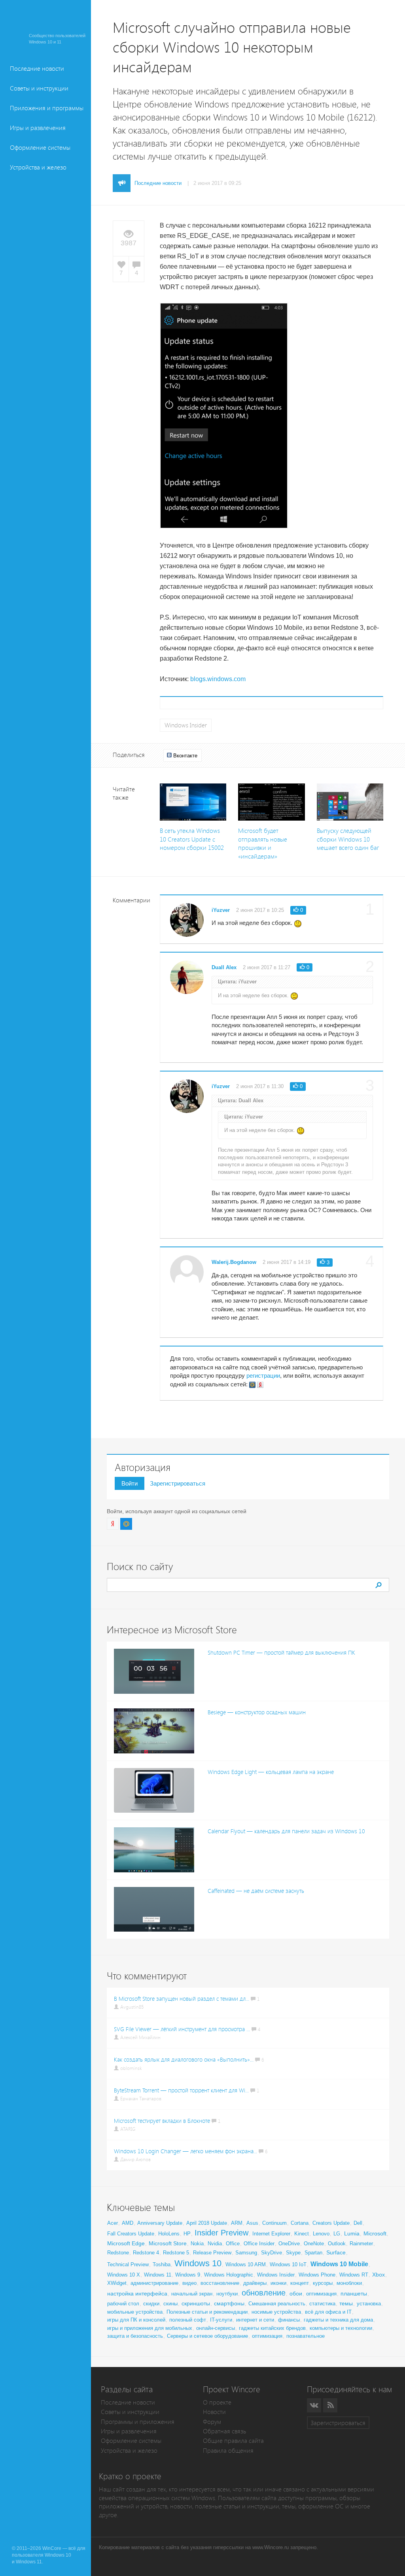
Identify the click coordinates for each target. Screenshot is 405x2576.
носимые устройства (276, 2312)
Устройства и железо (38, 167)
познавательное (306, 2336)
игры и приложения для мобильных (150, 2328)
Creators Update (331, 2223)
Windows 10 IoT (288, 2264)
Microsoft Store (168, 2243)
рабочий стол (123, 2304)
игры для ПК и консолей (136, 2320)
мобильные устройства (135, 2312)
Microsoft (375, 2233)
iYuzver (221, 910)
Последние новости (37, 69)
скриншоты (196, 2303)
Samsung (246, 2253)
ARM (237, 2223)
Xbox (379, 2275)
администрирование (154, 2283)
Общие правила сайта (233, 2441)
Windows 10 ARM (246, 2264)
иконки (278, 2283)
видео (189, 2283)
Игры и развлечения (38, 128)
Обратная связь (224, 2431)
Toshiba (162, 2264)
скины (170, 2304)
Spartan (313, 2253)
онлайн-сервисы (216, 2328)
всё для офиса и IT (328, 2312)
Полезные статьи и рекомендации (207, 2312)
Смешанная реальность (277, 2304)
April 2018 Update (207, 2223)
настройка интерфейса (137, 2294)
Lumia (352, 2233)
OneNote (314, 2244)
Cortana (300, 2223)
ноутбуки (227, 2294)
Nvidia (215, 2244)
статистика (322, 2304)
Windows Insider (186, 725)
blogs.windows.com (218, 679)
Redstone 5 (176, 2253)
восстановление (220, 2283)
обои (296, 2294)
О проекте (217, 2402)
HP (187, 2234)
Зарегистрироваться (178, 1483)
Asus (252, 2223)
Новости (214, 2412)
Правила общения (228, 2451)
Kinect (302, 2234)
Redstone (118, 2253)
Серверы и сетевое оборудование (207, 2336)
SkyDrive (272, 2253)
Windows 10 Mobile (339, 2264)
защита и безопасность (135, 2336)
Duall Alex (224, 967)
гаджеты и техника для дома (338, 2320)
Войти (130, 1483)
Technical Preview (128, 2264)
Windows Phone (317, 2275)
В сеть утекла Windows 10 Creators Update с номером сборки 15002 (192, 839)
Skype (293, 2253)
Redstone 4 (146, 2253)
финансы (289, 2320)
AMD (128, 2223)
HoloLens (169, 2234)
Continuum (274, 2223)
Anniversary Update (160, 2223)
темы (346, 2303)
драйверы (255, 2283)
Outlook (337, 2244)
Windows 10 (198, 2263)
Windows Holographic (229, 2275)
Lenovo (321, 2234)
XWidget (117, 2283)
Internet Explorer (271, 2234)
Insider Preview (221, 2233)
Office (233, 2244)
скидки (151, 2304)
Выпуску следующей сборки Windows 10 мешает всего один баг (348, 839)
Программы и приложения (138, 2422)
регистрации (263, 1376)
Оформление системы (40, 148)
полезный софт (188, 2320)
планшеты (354, 2294)
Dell (358, 2223)
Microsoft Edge (126, 2243)
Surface (336, 2252)
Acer (113, 2223)
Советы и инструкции (39, 88)
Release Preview (212, 2253)
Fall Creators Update (131, 2234)
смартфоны (229, 2303)
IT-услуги (221, 2320)
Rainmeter (361, 2244)
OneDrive (289, 2244)
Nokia (197, 2244)
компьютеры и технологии (341, 2328)
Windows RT (354, 2275)
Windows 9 (188, 2275)
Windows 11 (158, 2275)
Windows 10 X (124, 2275)
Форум (212, 2422)
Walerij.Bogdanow (234, 1262)
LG (337, 2234)
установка (369, 2304)
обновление (264, 2293)
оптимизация (321, 2294)
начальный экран (192, 2294)
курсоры (323, 2283)
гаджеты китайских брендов (272, 2328)
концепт (300, 2283)
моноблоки (349, 2283)
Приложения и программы (47, 108)
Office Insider (259, 2244)
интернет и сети (255, 2320)
